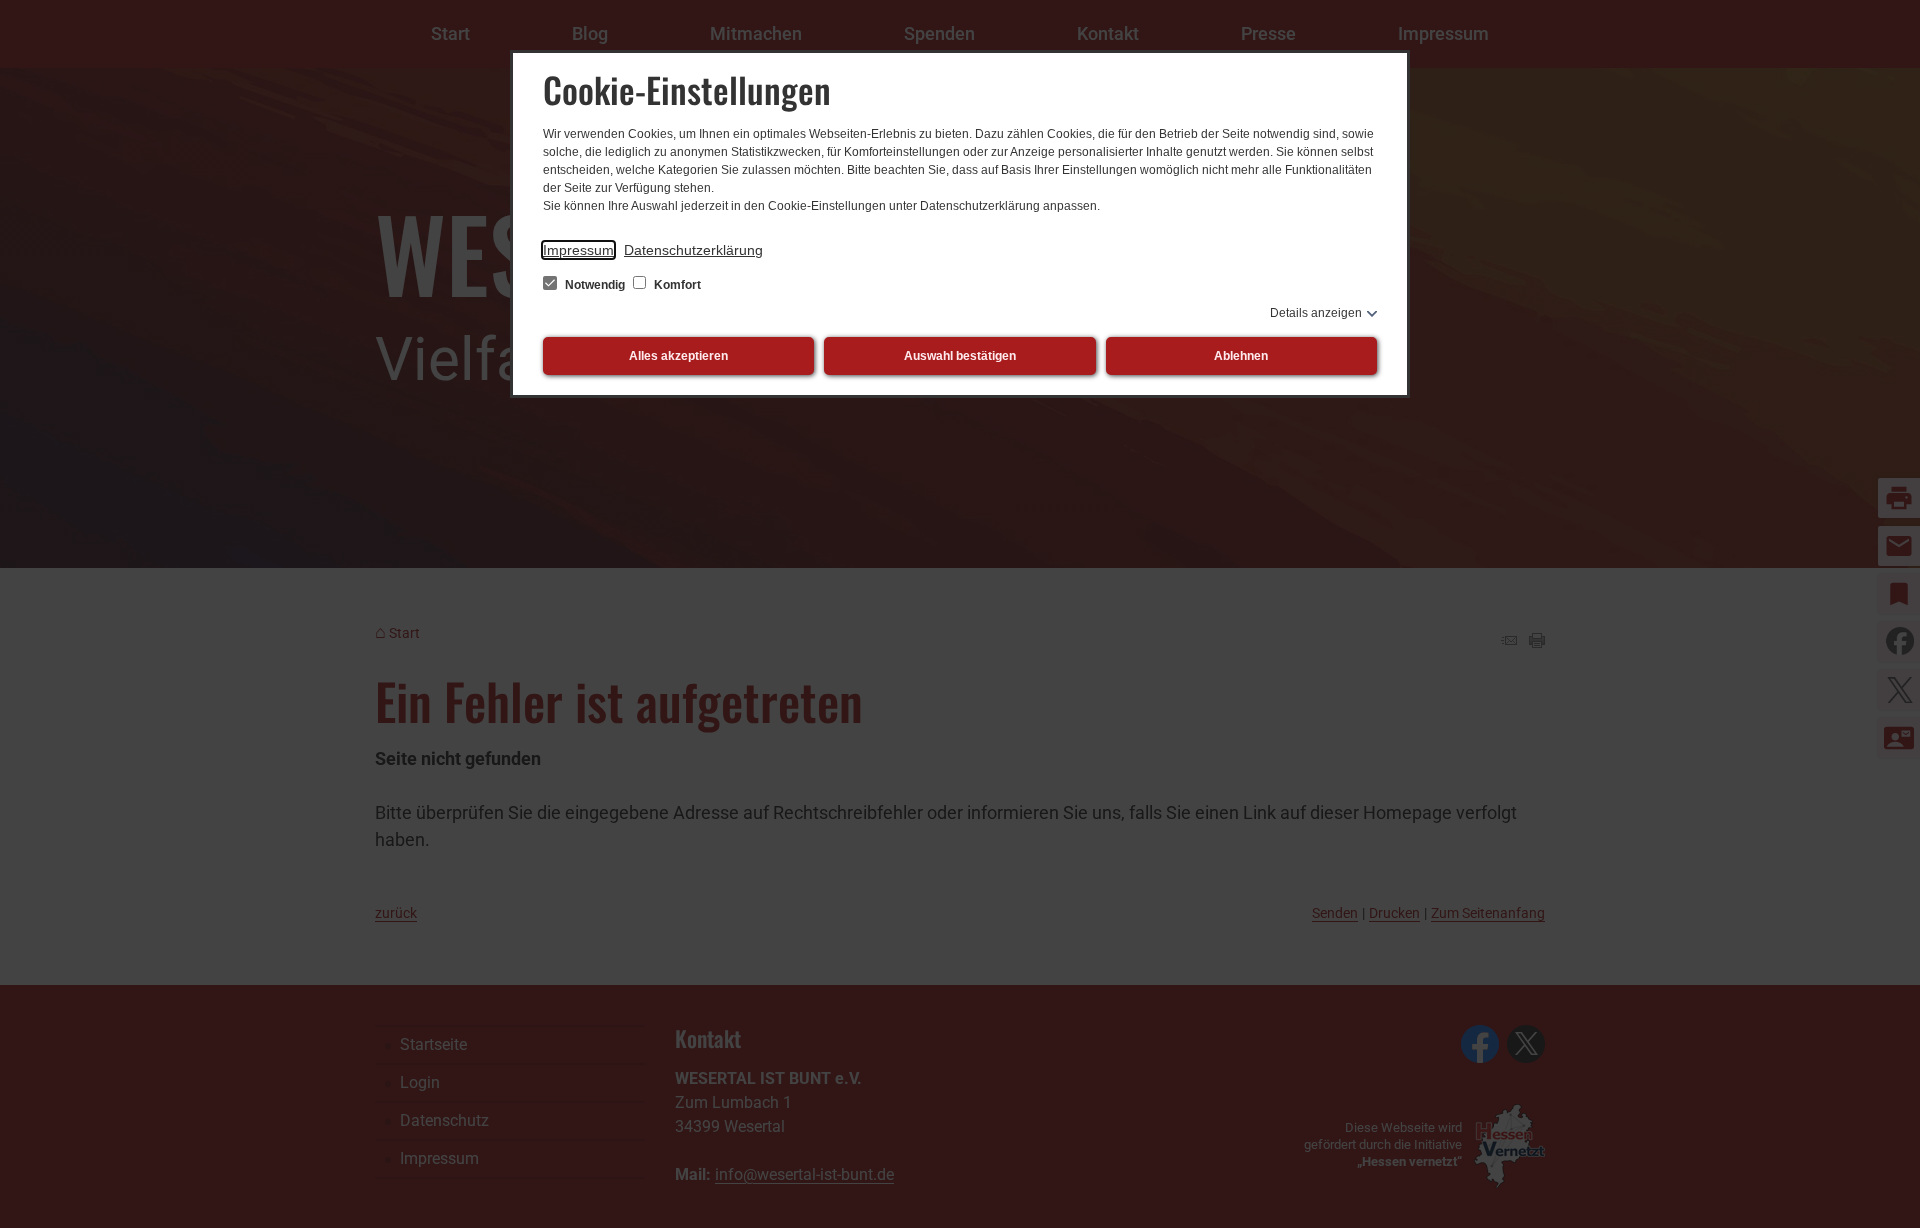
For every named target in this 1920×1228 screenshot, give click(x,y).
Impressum (578, 250)
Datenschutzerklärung (693, 250)
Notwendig (595, 285)
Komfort (676, 285)
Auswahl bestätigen (960, 356)
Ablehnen (1241, 356)
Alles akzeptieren (678, 356)
